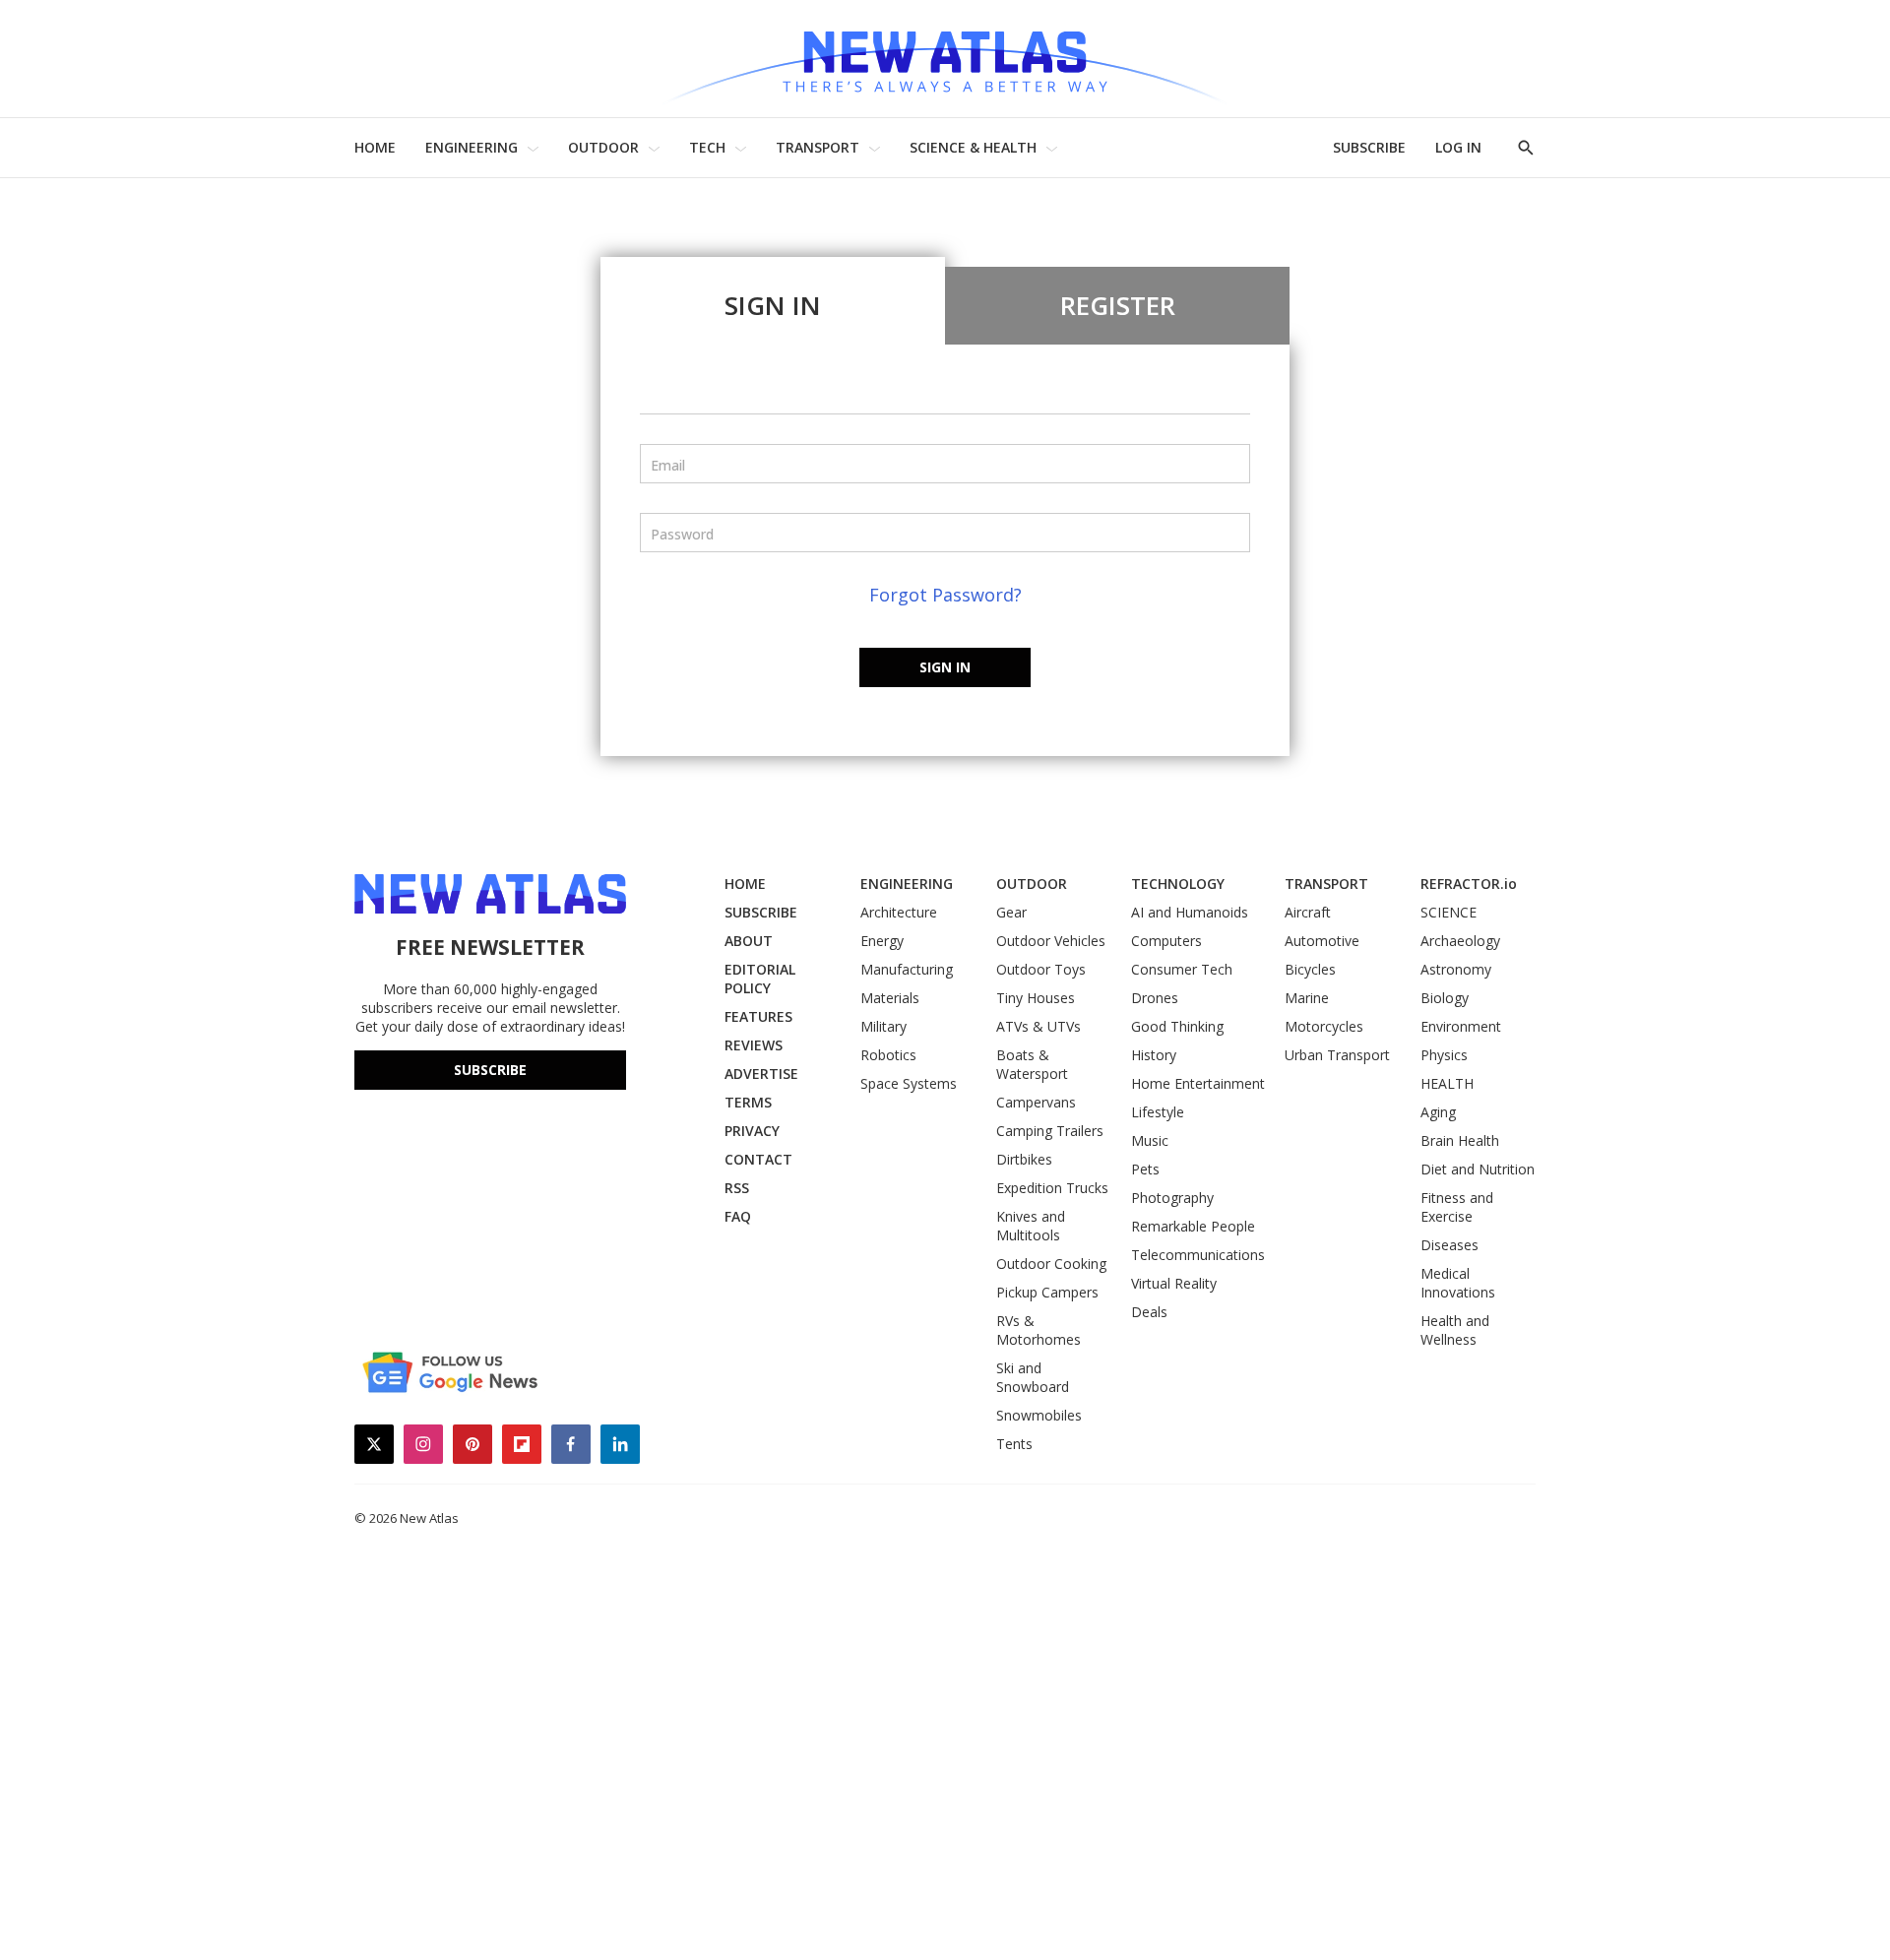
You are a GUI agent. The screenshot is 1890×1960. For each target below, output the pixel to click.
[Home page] (945, 59)
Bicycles (1310, 969)
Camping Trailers (1050, 1131)
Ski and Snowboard (1033, 1377)
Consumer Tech (1182, 969)
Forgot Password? (945, 595)
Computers (1166, 941)
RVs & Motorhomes (1039, 1330)
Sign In (773, 305)
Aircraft (1308, 912)
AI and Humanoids (1190, 912)
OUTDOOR (603, 147)
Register (1118, 305)
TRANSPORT (818, 147)
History (1154, 1055)
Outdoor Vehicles (1051, 941)
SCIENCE (1449, 912)
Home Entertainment (1198, 1083)
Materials (890, 998)
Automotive (1322, 941)
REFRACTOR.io (1469, 884)
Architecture (899, 912)
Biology (1445, 998)
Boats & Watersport (1032, 1064)
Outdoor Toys (1041, 969)
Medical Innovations (1458, 1283)
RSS (737, 1188)
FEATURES (758, 1016)
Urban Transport (1337, 1055)
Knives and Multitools (1031, 1226)
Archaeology (1460, 941)
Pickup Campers (1047, 1292)
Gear (1011, 912)
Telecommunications (1198, 1255)
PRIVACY (752, 1131)
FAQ (738, 1216)
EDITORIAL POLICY (760, 979)
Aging (1438, 1112)
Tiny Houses (1036, 998)
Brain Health (1460, 1140)
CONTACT (758, 1159)
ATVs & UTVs (1039, 1026)
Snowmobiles (1039, 1415)
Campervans (1036, 1102)
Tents (1014, 1444)
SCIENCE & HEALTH (973, 147)
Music (1150, 1140)
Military (883, 1026)
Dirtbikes (1024, 1159)
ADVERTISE (761, 1074)
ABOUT (749, 941)
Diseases (1449, 1245)
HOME (375, 147)
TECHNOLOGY (1178, 884)
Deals (1149, 1312)
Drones (1155, 998)
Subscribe (490, 1070)
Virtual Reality (1174, 1283)
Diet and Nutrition (1478, 1169)
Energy (882, 941)
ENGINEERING (472, 147)
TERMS (748, 1102)
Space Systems (909, 1083)
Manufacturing (907, 969)
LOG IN (1458, 147)
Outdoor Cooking (1051, 1264)
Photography (1172, 1198)
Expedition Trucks (1052, 1188)
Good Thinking (1177, 1026)
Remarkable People (1193, 1226)
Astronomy (1456, 969)
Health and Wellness (1455, 1330)
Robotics (888, 1055)
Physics (1444, 1055)
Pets (1145, 1169)
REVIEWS (754, 1045)
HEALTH (1447, 1083)
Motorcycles (1324, 1026)
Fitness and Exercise (1457, 1207)
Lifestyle (1158, 1112)
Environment (1461, 1026)
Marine (1307, 998)
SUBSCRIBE (1369, 147)
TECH (707, 147)
